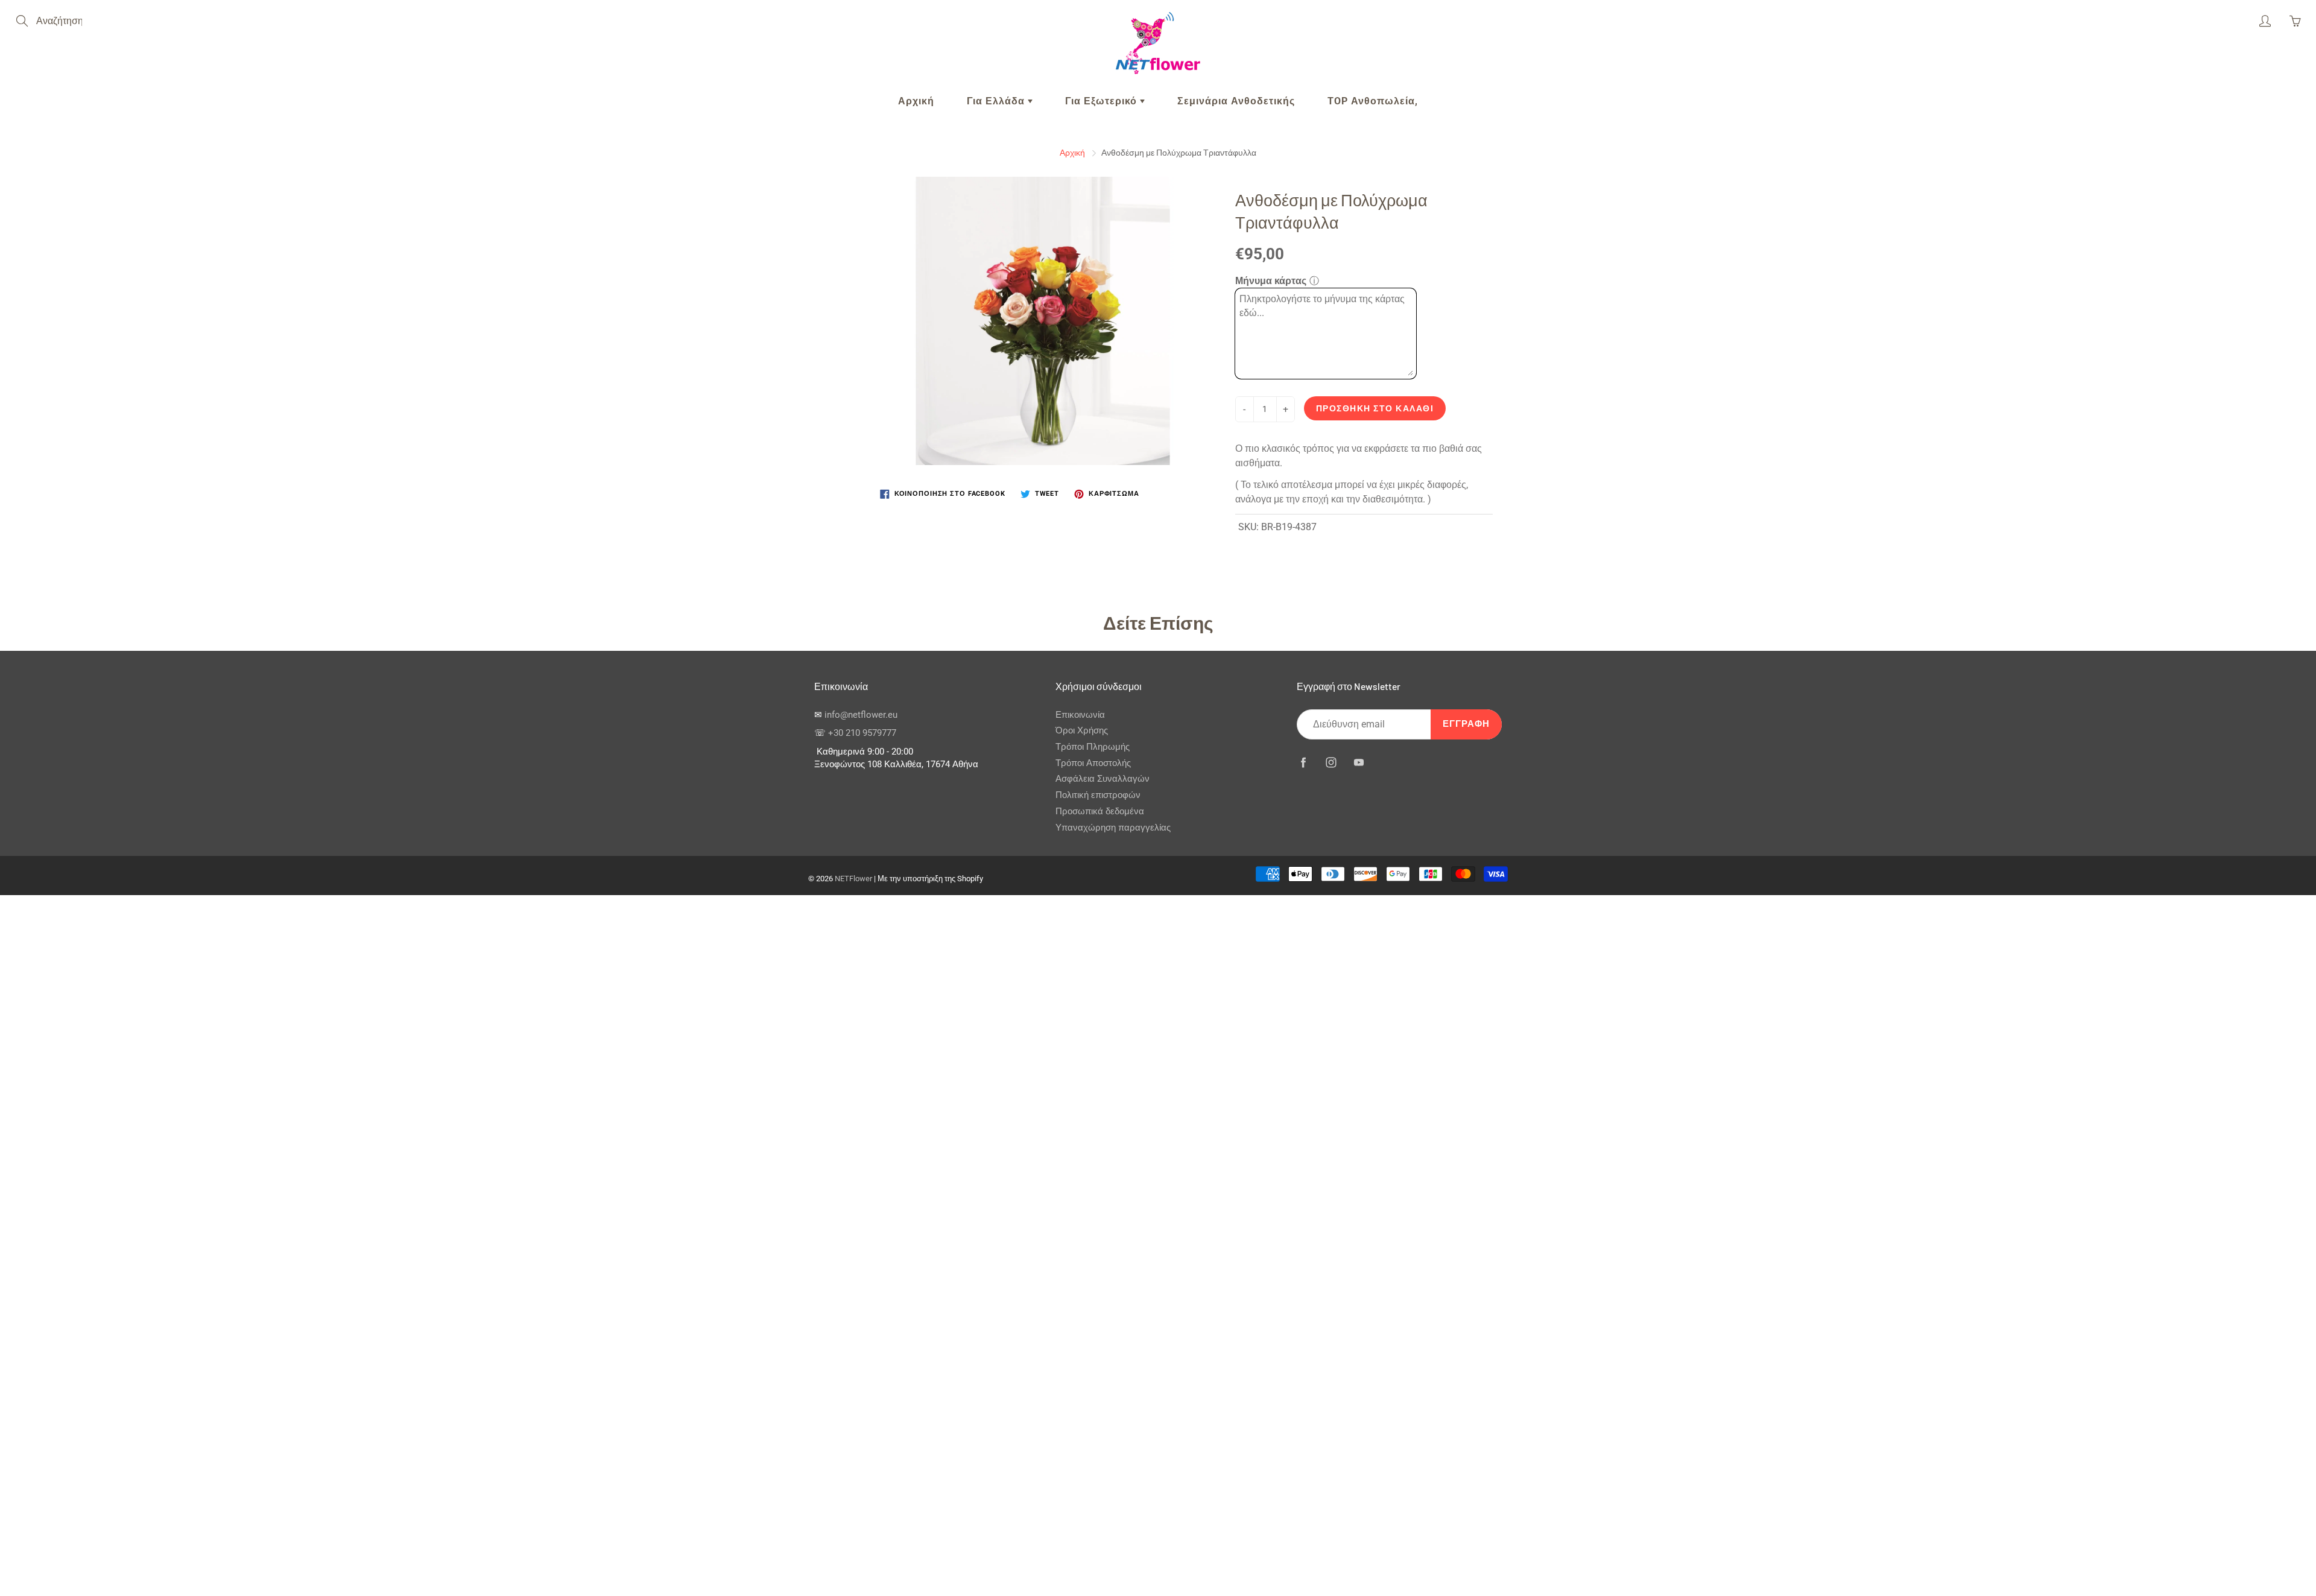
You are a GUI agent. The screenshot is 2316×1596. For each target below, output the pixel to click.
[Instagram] (1331, 762)
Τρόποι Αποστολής (1093, 763)
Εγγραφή (1466, 724)
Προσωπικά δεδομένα (1100, 812)
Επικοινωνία (1080, 715)
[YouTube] (1359, 762)
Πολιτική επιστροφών (1098, 795)
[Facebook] (1303, 762)
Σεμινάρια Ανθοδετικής (1236, 101)
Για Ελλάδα (997, 101)
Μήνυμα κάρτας (1271, 281)
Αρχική (916, 101)
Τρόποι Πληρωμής (1093, 747)
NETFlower (853, 879)
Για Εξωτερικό (1103, 101)
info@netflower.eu (861, 715)
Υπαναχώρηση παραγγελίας (1113, 828)
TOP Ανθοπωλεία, (1373, 101)
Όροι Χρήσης (1082, 731)
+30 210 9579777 (862, 733)
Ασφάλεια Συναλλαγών (1103, 779)
